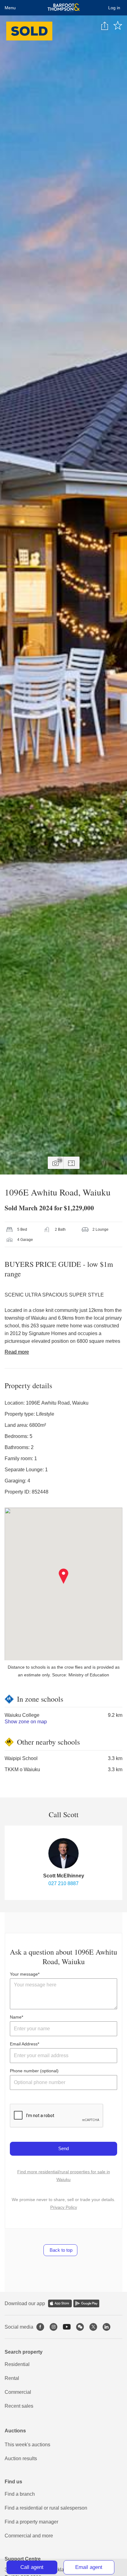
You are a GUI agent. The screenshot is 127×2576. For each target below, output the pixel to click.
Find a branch (20, 2494)
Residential (17, 2364)
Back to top (60, 2250)
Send (63, 2148)
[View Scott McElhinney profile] (63, 1853)
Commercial (18, 2392)
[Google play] (86, 2303)
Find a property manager (31, 2522)
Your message (24, 1974)
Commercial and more (29, 2536)
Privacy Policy (64, 2207)
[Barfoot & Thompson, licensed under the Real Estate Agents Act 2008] (64, 8)
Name (16, 2017)
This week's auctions (27, 2445)
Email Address (24, 2044)
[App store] (60, 2303)
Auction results (21, 2458)
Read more (17, 1352)
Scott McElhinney (64, 1876)
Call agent (32, 2567)
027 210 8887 (63, 1883)
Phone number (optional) (34, 2071)
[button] (64, 1576)
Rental (12, 2378)
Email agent (89, 2567)
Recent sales (19, 2406)
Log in (114, 8)
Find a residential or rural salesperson (46, 2508)
